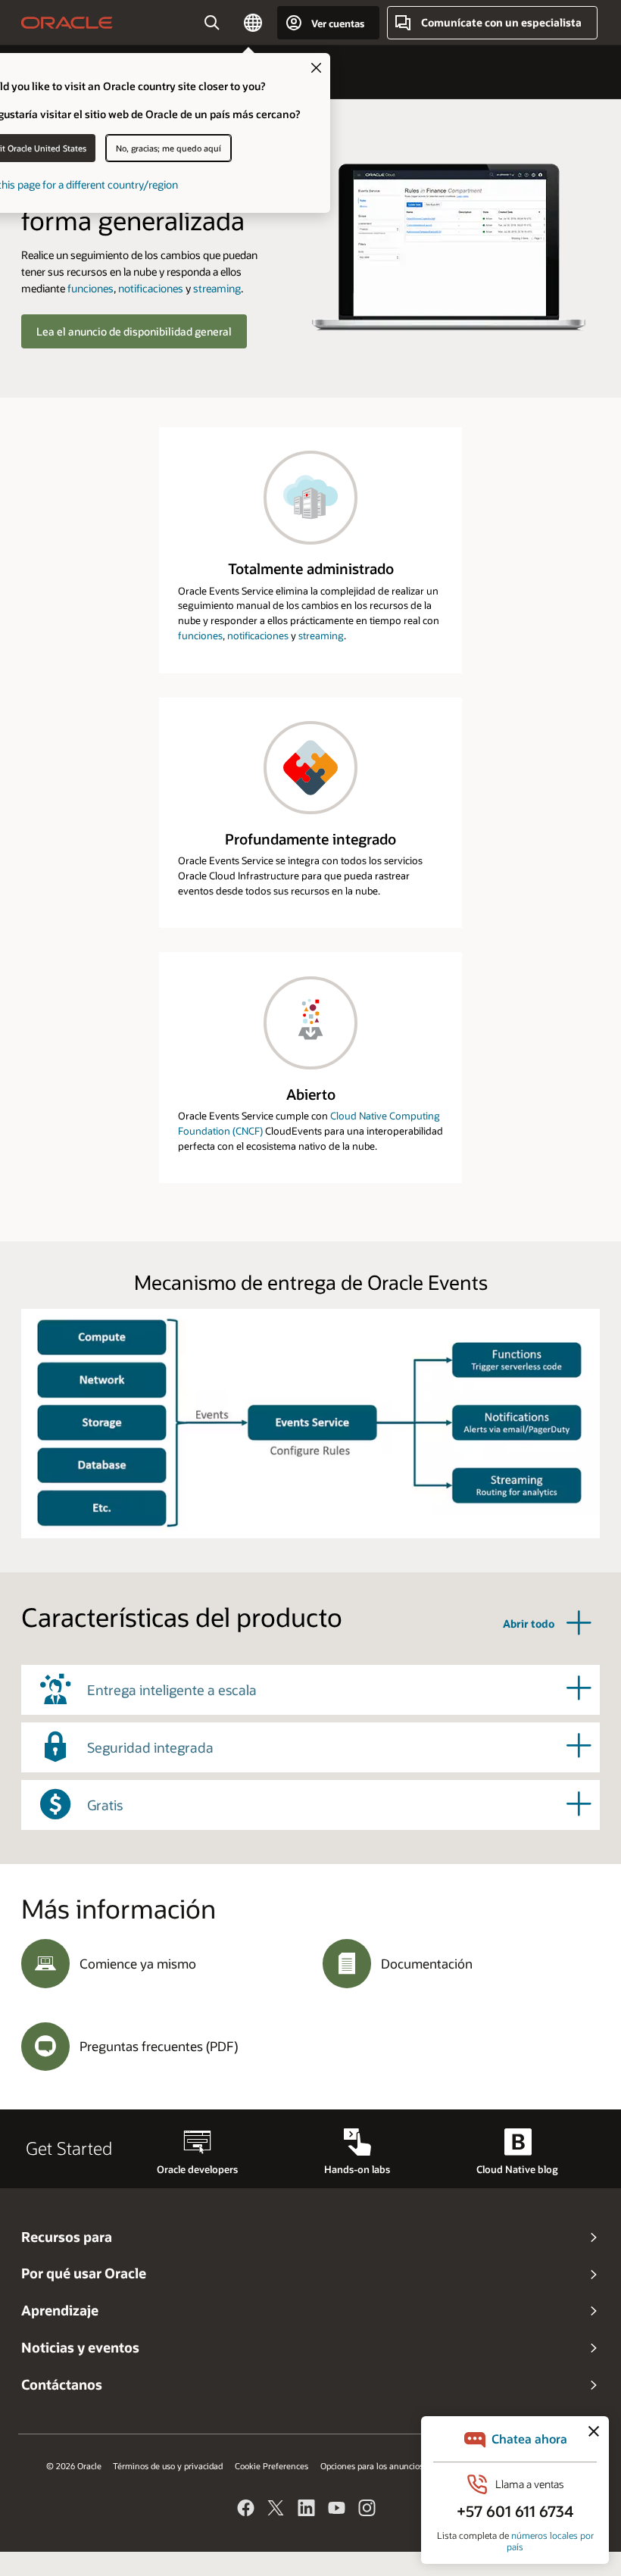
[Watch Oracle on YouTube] (337, 2510)
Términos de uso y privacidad (168, 2466)
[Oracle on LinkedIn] (307, 2510)
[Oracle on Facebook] (246, 2510)
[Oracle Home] (67, 23)
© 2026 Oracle (74, 2466)
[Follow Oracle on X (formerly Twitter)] (276, 2510)
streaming (217, 288)
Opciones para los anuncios (372, 2466)
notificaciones (151, 288)
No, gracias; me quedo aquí (169, 148)
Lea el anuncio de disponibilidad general (134, 331)
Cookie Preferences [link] (271, 2466)
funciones (90, 288)
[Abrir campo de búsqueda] (212, 23)
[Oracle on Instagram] (367, 2510)
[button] (253, 23)
